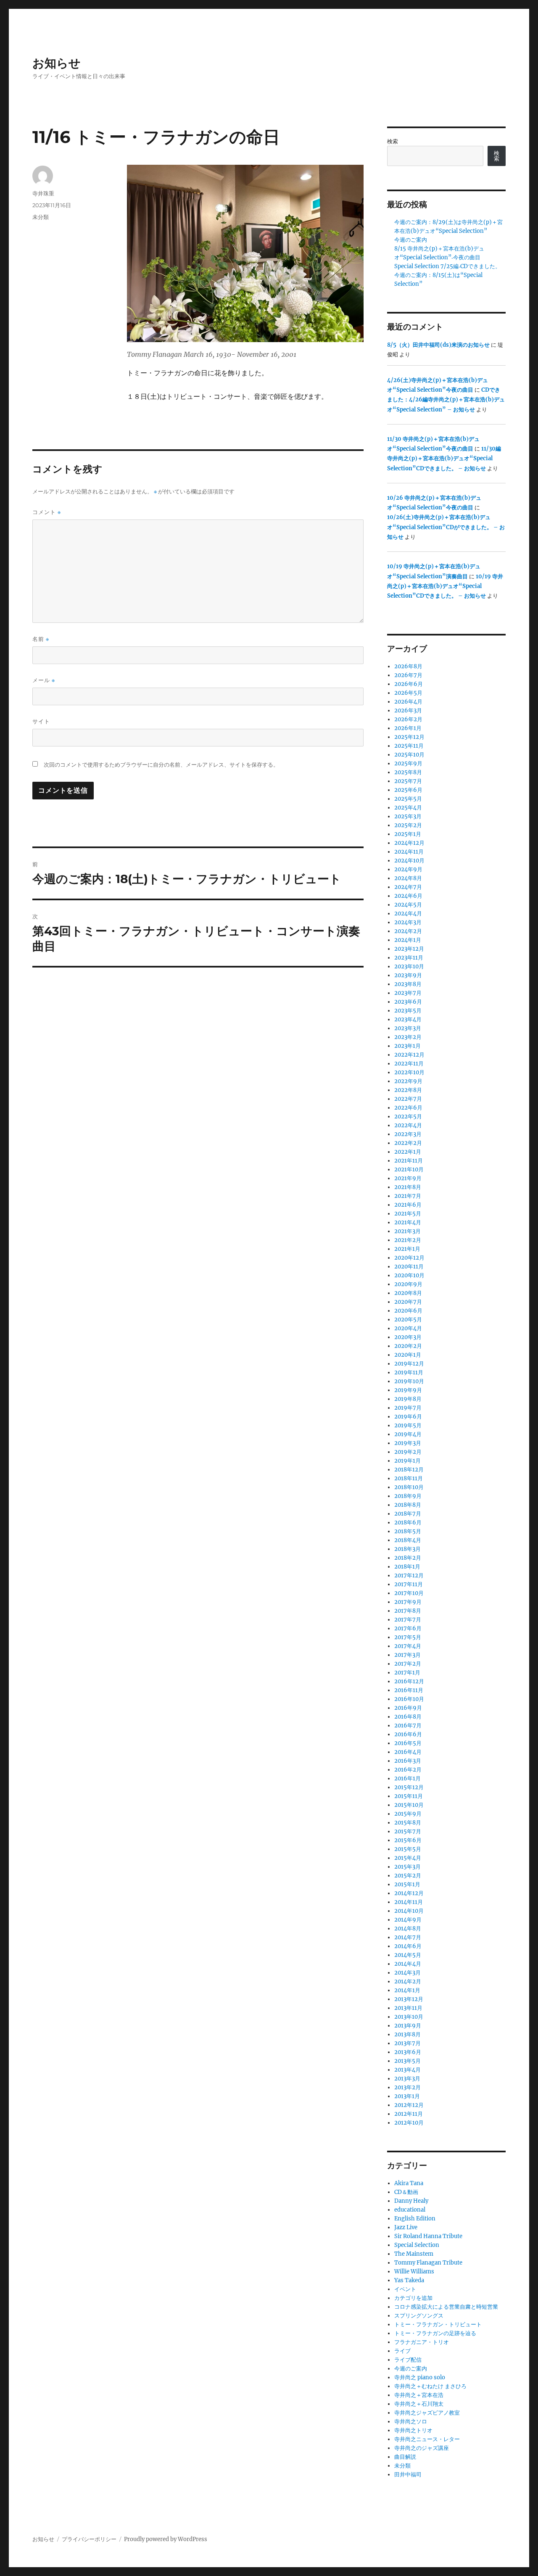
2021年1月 (407, 1249)
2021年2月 (408, 1240)
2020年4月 (408, 1328)
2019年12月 (409, 1364)
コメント (47, 512)
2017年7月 (408, 1620)
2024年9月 (408, 869)
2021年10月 (409, 1169)
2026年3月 (408, 711)
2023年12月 (409, 949)
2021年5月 (408, 1214)
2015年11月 (409, 1796)
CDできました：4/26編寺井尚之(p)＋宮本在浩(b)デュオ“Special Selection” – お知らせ (446, 400)
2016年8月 (408, 1717)
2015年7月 (408, 1831)
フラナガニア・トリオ (422, 2342)
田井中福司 (408, 2474)
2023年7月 (408, 993)
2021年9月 (408, 1178)
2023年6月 (408, 1002)
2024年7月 (408, 887)
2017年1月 (407, 1673)
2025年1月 (408, 834)
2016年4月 (408, 1752)
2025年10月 (409, 755)
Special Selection (417, 2245)
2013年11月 (408, 2008)
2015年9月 (408, 1814)
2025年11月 (409, 746)
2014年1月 (407, 1990)
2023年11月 (409, 958)
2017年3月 (407, 1655)
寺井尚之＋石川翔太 (419, 2404)
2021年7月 (408, 1196)
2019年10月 (409, 1381)
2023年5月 (408, 1011)
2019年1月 (407, 1461)
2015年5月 (408, 1849)
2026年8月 (408, 666)
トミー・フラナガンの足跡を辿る (435, 2333)
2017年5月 (408, 1637)
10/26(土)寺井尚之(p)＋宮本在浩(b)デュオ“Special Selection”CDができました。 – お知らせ (446, 527)
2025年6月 (408, 790)
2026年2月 (408, 719)
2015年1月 (407, 1884)
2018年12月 (409, 1470)
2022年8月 (408, 1090)
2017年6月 (408, 1628)
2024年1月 (408, 940)
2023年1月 (407, 1046)
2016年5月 (408, 1743)
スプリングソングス (419, 2316)
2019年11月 (409, 1372)
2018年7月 (408, 1514)
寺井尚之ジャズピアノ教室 (427, 2413)
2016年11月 (409, 1690)
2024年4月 (408, 914)
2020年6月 (408, 1311)
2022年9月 (408, 1081)
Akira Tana (409, 2183)
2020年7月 (408, 1302)
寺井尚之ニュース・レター (427, 2439)
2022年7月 (408, 1099)
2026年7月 (408, 675)
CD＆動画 (406, 2192)
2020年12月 (409, 1258)
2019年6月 (408, 1417)
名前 (41, 639)
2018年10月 (409, 1487)
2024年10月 (409, 861)
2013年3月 (407, 2079)
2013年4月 (407, 2070)
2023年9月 (408, 975)
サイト (41, 721)
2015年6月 (408, 1840)
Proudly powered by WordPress (166, 2539)
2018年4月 (408, 1540)
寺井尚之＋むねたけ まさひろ (430, 2386)
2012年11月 (409, 2114)
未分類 (41, 217)
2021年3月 (407, 1231)
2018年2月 (408, 1558)
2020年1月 (408, 1355)
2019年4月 (408, 1434)
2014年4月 (408, 1964)
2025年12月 (409, 737)
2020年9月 (408, 1284)
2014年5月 (408, 1955)
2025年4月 (408, 808)
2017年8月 (408, 1611)
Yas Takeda (409, 2280)
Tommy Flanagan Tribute (428, 2263)
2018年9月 (408, 1496)
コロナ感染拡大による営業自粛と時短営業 (446, 2307)
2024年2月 (408, 931)
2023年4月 (408, 1019)
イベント (405, 2289)
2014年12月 (409, 1893)
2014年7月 (408, 1937)
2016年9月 (408, 1708)
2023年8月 (408, 984)
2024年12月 (409, 843)
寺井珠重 (43, 193)
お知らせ (57, 63)
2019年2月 (408, 1452)
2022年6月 (408, 1108)
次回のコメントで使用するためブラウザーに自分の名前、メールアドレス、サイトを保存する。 (161, 765)
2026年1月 (408, 728)
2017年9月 (408, 1602)
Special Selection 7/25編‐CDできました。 (447, 266)
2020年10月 (409, 1275)
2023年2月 (408, 1037)
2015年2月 (408, 1876)
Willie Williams (414, 2271)
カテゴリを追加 (413, 2298)
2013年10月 (409, 2017)
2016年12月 (409, 1681)
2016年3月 (408, 1761)
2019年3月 (408, 1443)
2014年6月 (408, 1946)
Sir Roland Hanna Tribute (428, 2236)
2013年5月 (407, 2061)
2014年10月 (409, 1911)
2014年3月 (407, 1973)
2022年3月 (408, 1134)
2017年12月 (409, 1575)
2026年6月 (409, 684)
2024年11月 (409, 852)
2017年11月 (409, 1584)
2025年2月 (408, 825)
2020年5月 (408, 1320)
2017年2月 (408, 1664)
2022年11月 (409, 1064)
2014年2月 (408, 1981)
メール (44, 680)
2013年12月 (409, 1999)
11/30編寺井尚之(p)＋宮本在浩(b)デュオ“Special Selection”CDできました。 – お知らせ (444, 459)
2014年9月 (408, 1920)
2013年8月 (407, 2034)
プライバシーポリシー (89, 2539)
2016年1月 (407, 1778)
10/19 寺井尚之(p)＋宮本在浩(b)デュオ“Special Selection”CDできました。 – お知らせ (445, 586)
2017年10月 (409, 1593)
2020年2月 (408, 1346)
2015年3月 (407, 1867)
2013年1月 (407, 2096)
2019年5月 (408, 1425)
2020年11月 (409, 1267)
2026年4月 (408, 702)
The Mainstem (414, 2254)
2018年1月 (407, 1567)
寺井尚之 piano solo (420, 2377)
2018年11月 (409, 1478)
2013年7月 (407, 2043)
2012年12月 (409, 2105)
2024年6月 (408, 896)
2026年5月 (408, 693)
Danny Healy (411, 2201)
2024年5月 (408, 905)
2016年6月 (408, 1734)
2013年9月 (408, 2026)
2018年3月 (407, 1549)
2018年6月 (408, 1523)
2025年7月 (408, 781)
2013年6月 (408, 2052)
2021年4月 (408, 1222)
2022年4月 (408, 1125)
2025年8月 (408, 772)
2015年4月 (408, 1858)
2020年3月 (408, 1337)
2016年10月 (409, 1699)
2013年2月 (407, 2087)
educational (410, 2210)
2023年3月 (408, 1028)
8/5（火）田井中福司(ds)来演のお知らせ (438, 345)
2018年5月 (408, 1531)
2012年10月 (409, 2123)
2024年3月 (408, 922)
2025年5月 (408, 799)
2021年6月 (408, 1205)
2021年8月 (408, 1187)
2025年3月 (408, 816)
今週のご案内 (411, 240)
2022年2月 (408, 1143)
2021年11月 (409, 1161)
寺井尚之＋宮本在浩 (419, 2395)
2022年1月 (408, 1152)
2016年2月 (408, 1770)
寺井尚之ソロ (411, 2422)
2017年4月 (408, 1646)
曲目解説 (405, 2457)
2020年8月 (408, 1293)
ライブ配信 (408, 2360)
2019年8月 (408, 1399)
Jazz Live (406, 2227)
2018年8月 (408, 1505)
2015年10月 (409, 1805)
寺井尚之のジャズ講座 (422, 2448)
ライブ (402, 2351)
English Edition (415, 2219)
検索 (393, 141)
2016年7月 (408, 1726)
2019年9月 (408, 1390)
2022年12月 (409, 1055)
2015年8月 (408, 1823)
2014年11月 (409, 1902)
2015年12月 (409, 1787)
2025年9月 (408, 763)
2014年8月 (408, 1929)
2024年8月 (408, 878)
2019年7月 (408, 1408)
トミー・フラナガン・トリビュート (438, 2324)
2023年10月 (409, 966)
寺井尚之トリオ (413, 2430)
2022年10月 (409, 1072)
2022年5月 (408, 1117)
